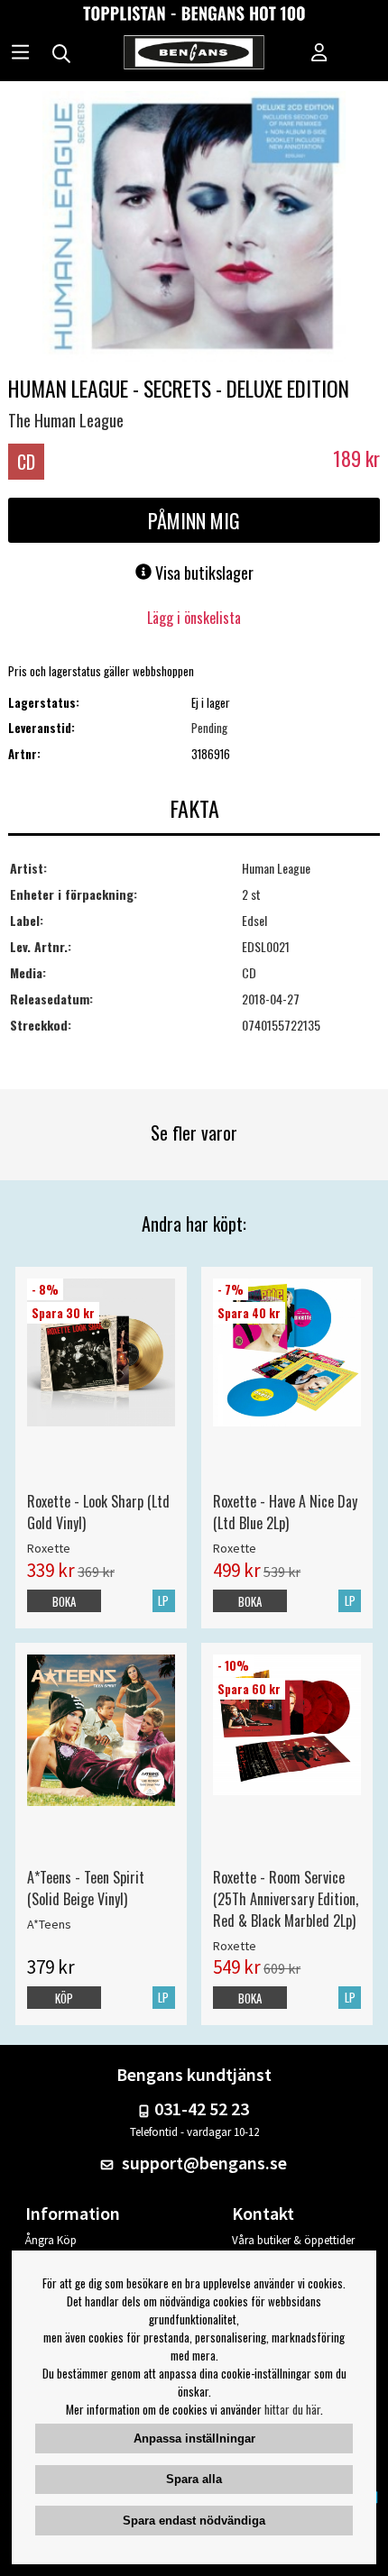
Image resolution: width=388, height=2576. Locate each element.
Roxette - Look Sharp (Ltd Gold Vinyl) (98, 1512)
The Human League (66, 420)
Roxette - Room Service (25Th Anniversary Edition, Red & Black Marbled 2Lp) (286, 1899)
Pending (209, 728)
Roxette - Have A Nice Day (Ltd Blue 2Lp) (285, 1512)
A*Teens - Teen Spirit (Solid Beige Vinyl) (86, 1888)
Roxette (49, 1548)
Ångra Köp (51, 2240)
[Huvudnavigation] (20, 54)
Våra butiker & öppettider (293, 2240)
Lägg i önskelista (194, 618)
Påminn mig (194, 520)
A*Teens (49, 1924)
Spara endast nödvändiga (194, 2521)
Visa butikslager (203, 573)
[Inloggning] (319, 54)
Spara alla (194, 2479)
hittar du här (292, 2409)
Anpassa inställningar (194, 2438)
